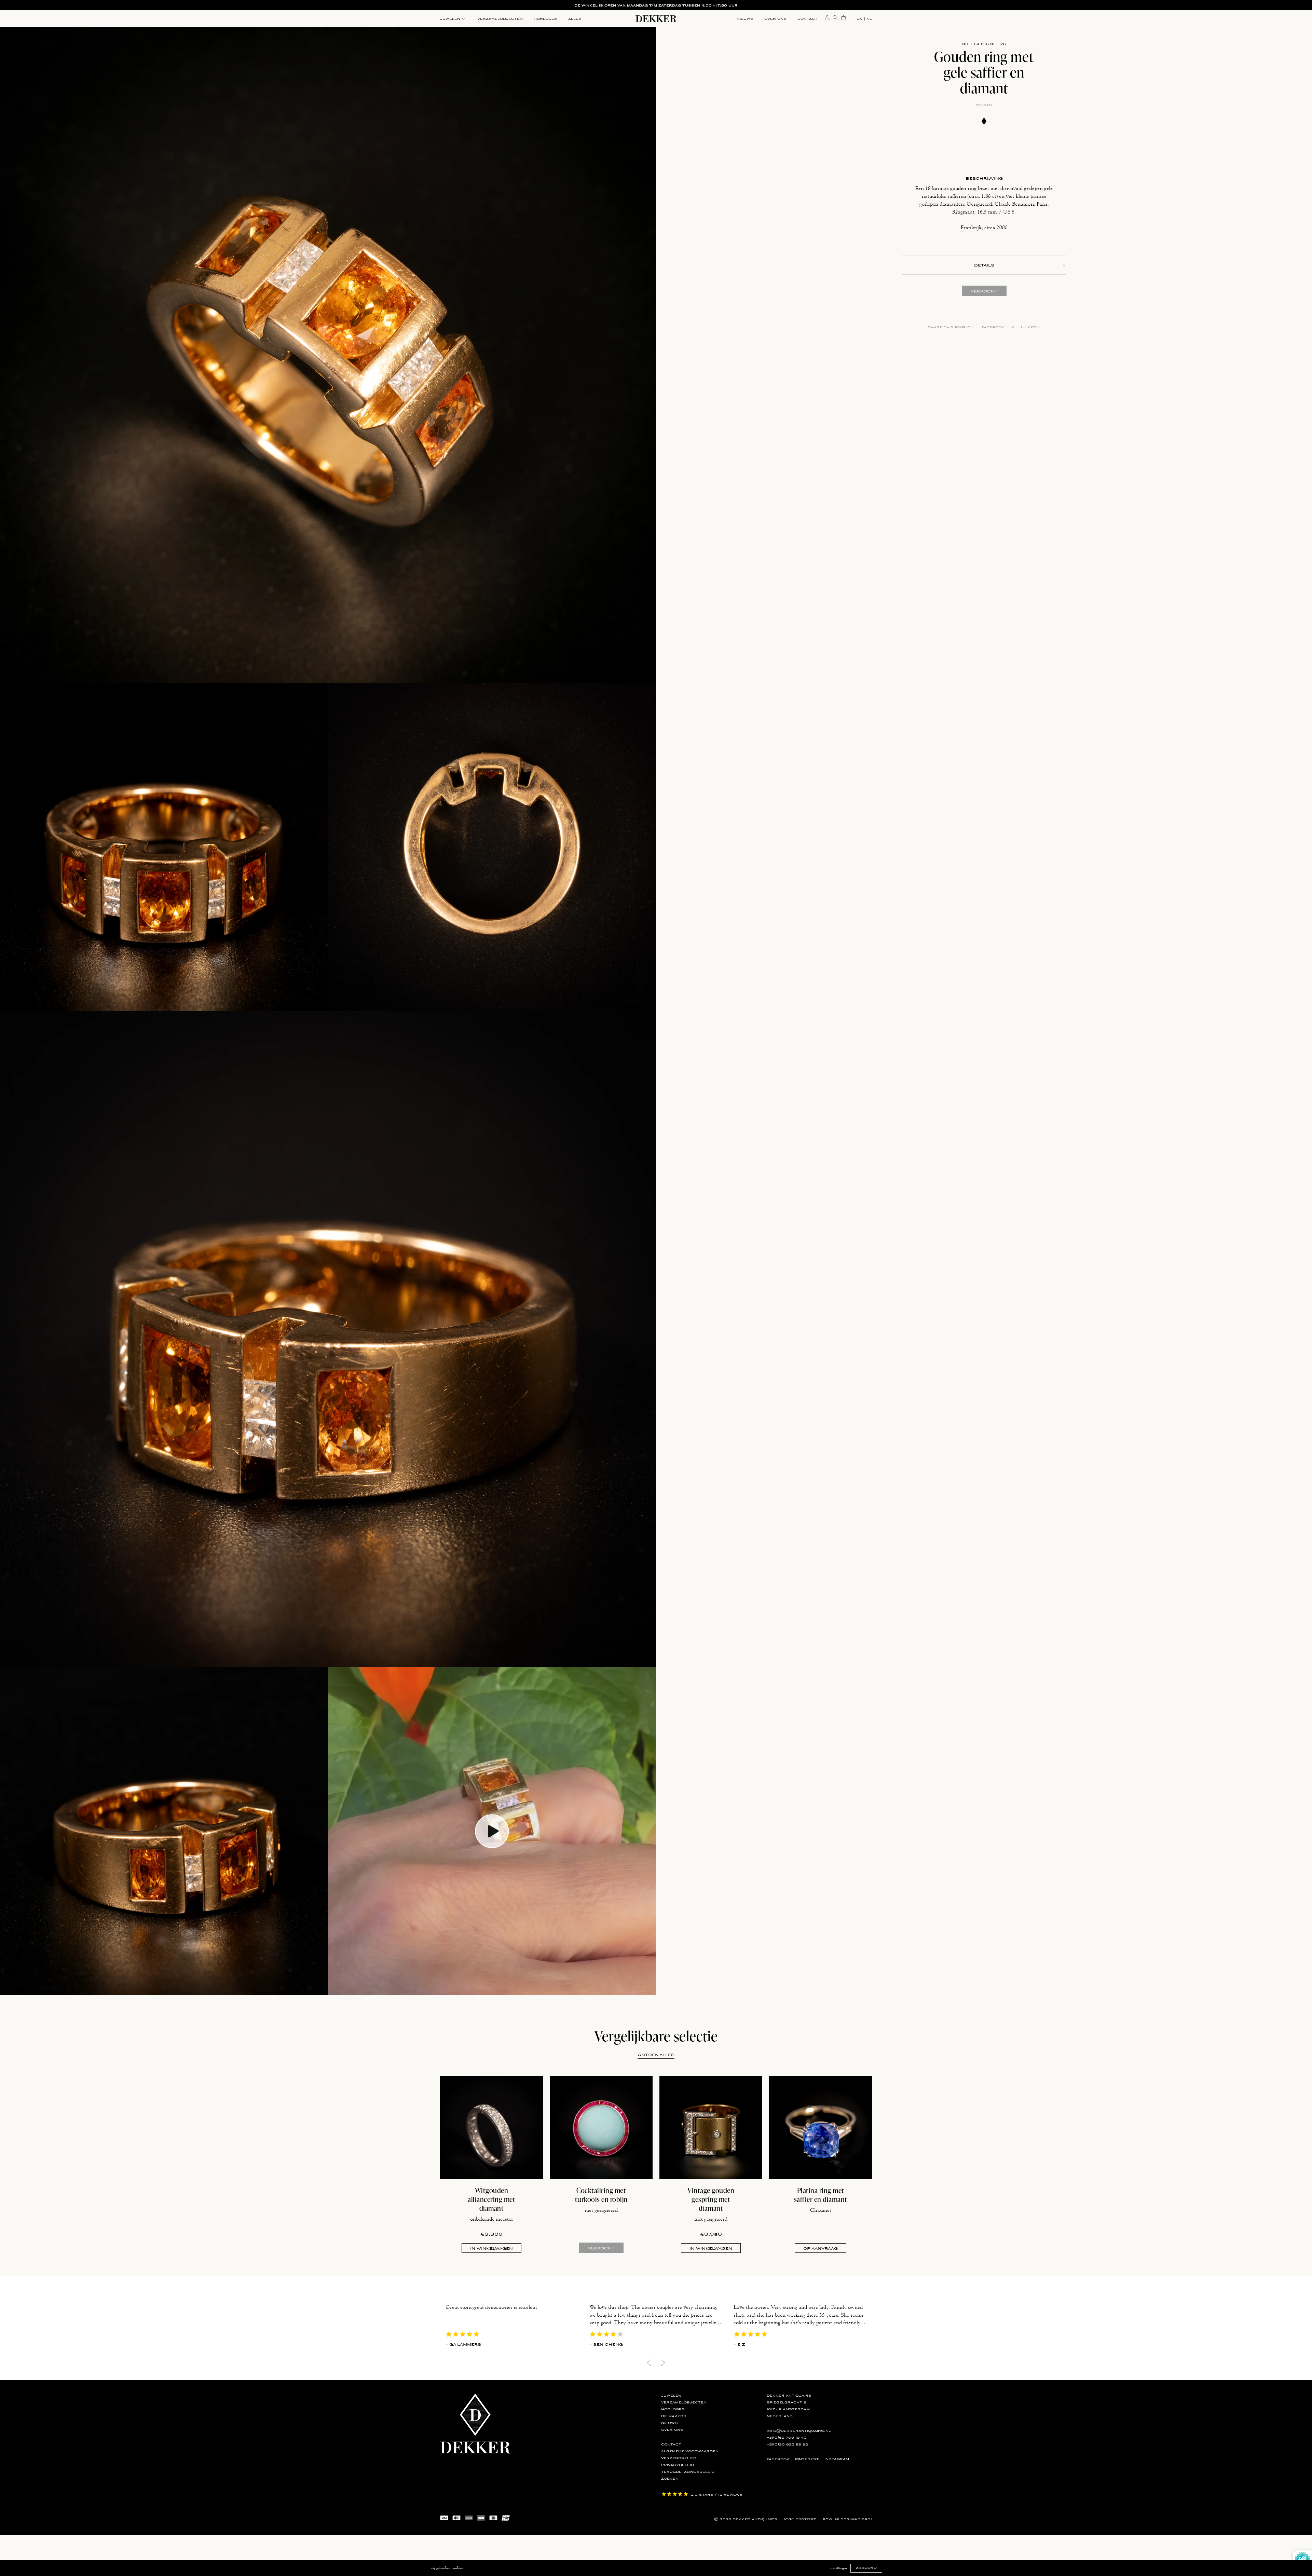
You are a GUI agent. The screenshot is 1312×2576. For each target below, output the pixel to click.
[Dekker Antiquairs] (656, 20)
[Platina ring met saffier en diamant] (821, 2128)
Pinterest (807, 2459)
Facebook (993, 327)
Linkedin (1031, 327)
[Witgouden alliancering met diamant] (491, 2128)
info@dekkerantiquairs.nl (799, 2431)
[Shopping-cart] (844, 17)
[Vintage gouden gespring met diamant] (711, 2128)
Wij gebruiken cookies (447, 2568)
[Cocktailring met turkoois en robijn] (601, 2128)
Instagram (837, 2459)
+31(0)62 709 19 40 (787, 2438)
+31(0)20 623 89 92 (787, 2444)
